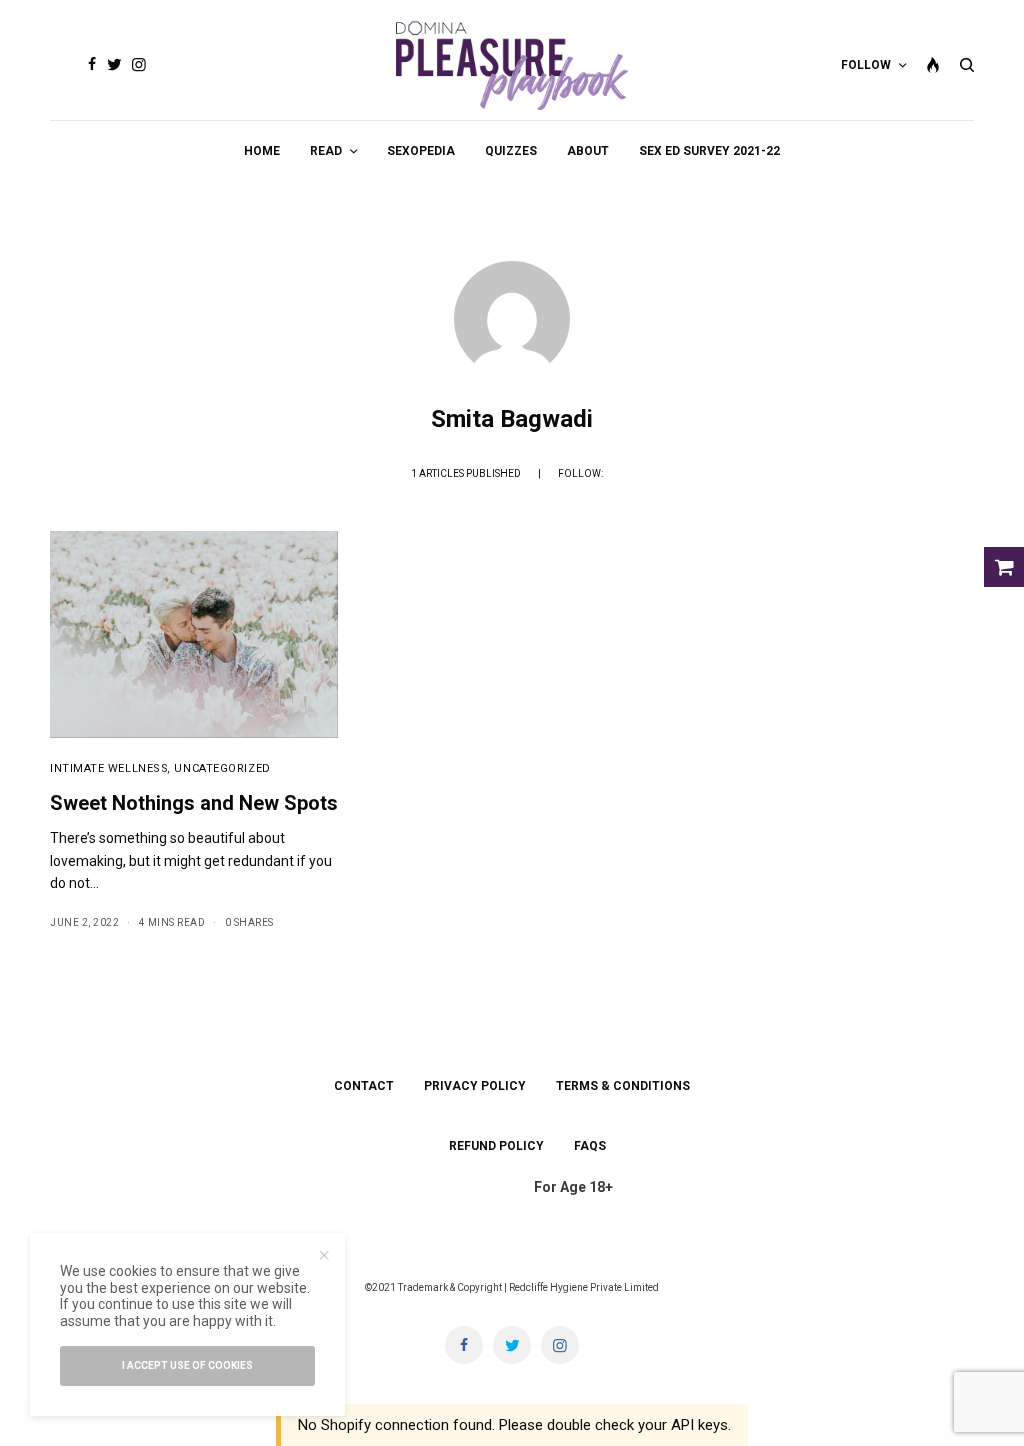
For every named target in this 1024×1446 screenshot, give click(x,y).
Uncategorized (222, 768)
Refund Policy (496, 1146)
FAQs (590, 1146)
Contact (364, 1086)
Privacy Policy (475, 1086)
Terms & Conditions (623, 1086)
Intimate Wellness (109, 768)
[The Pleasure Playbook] (512, 65)
